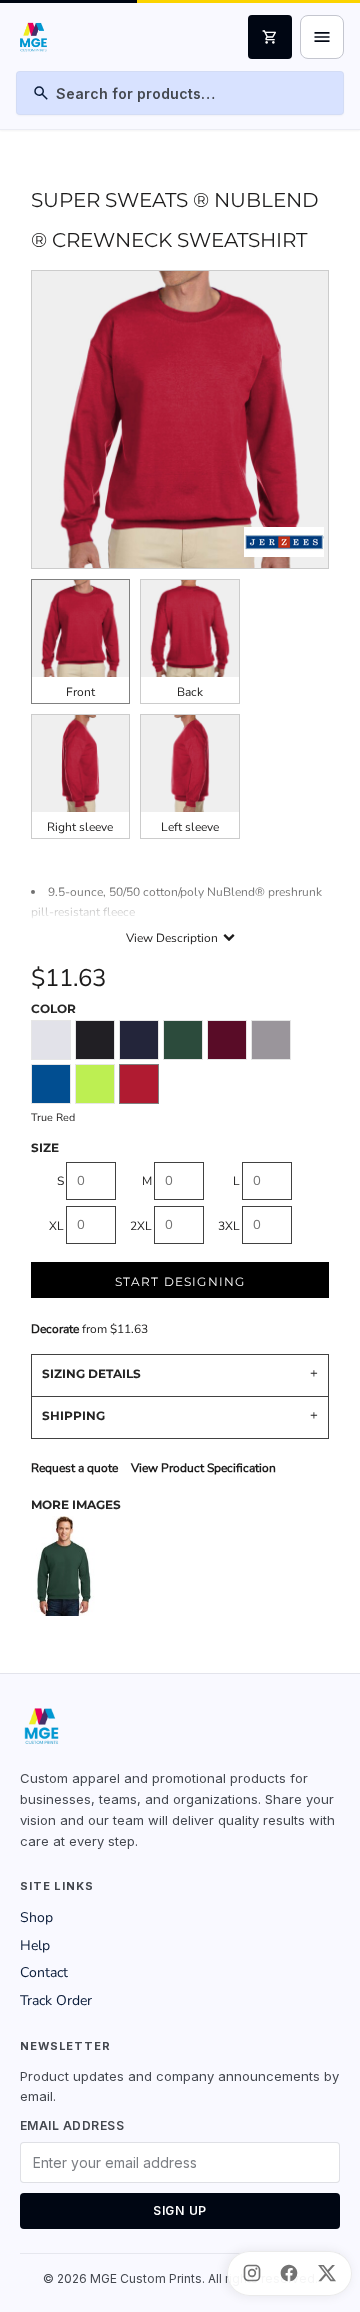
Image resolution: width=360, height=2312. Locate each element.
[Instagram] (252, 2273)
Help (35, 1945)
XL (56, 1226)
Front (80, 692)
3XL (229, 1226)
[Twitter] (327, 2273)
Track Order (56, 2000)
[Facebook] (289, 2273)
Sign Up (180, 2210)
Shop (36, 1917)
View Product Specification (203, 1468)
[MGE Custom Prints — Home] (32, 37)
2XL (141, 1226)
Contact (44, 1972)
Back (190, 692)
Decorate (55, 1329)
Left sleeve (190, 827)
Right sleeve (80, 827)
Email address (72, 2125)
